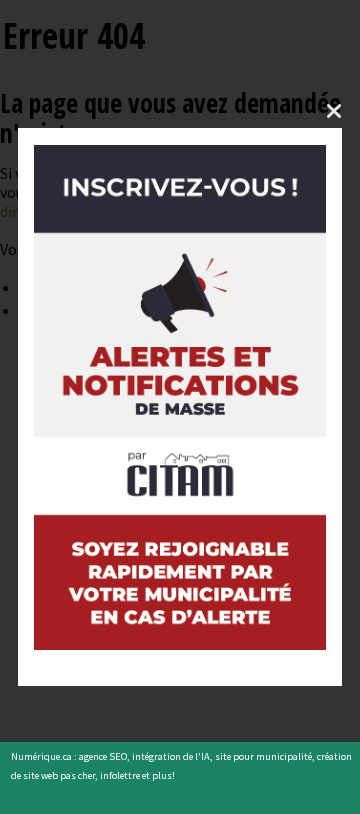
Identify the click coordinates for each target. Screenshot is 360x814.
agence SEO (103, 756)
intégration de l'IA (171, 756)
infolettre (120, 775)
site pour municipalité (263, 756)
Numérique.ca (41, 756)
